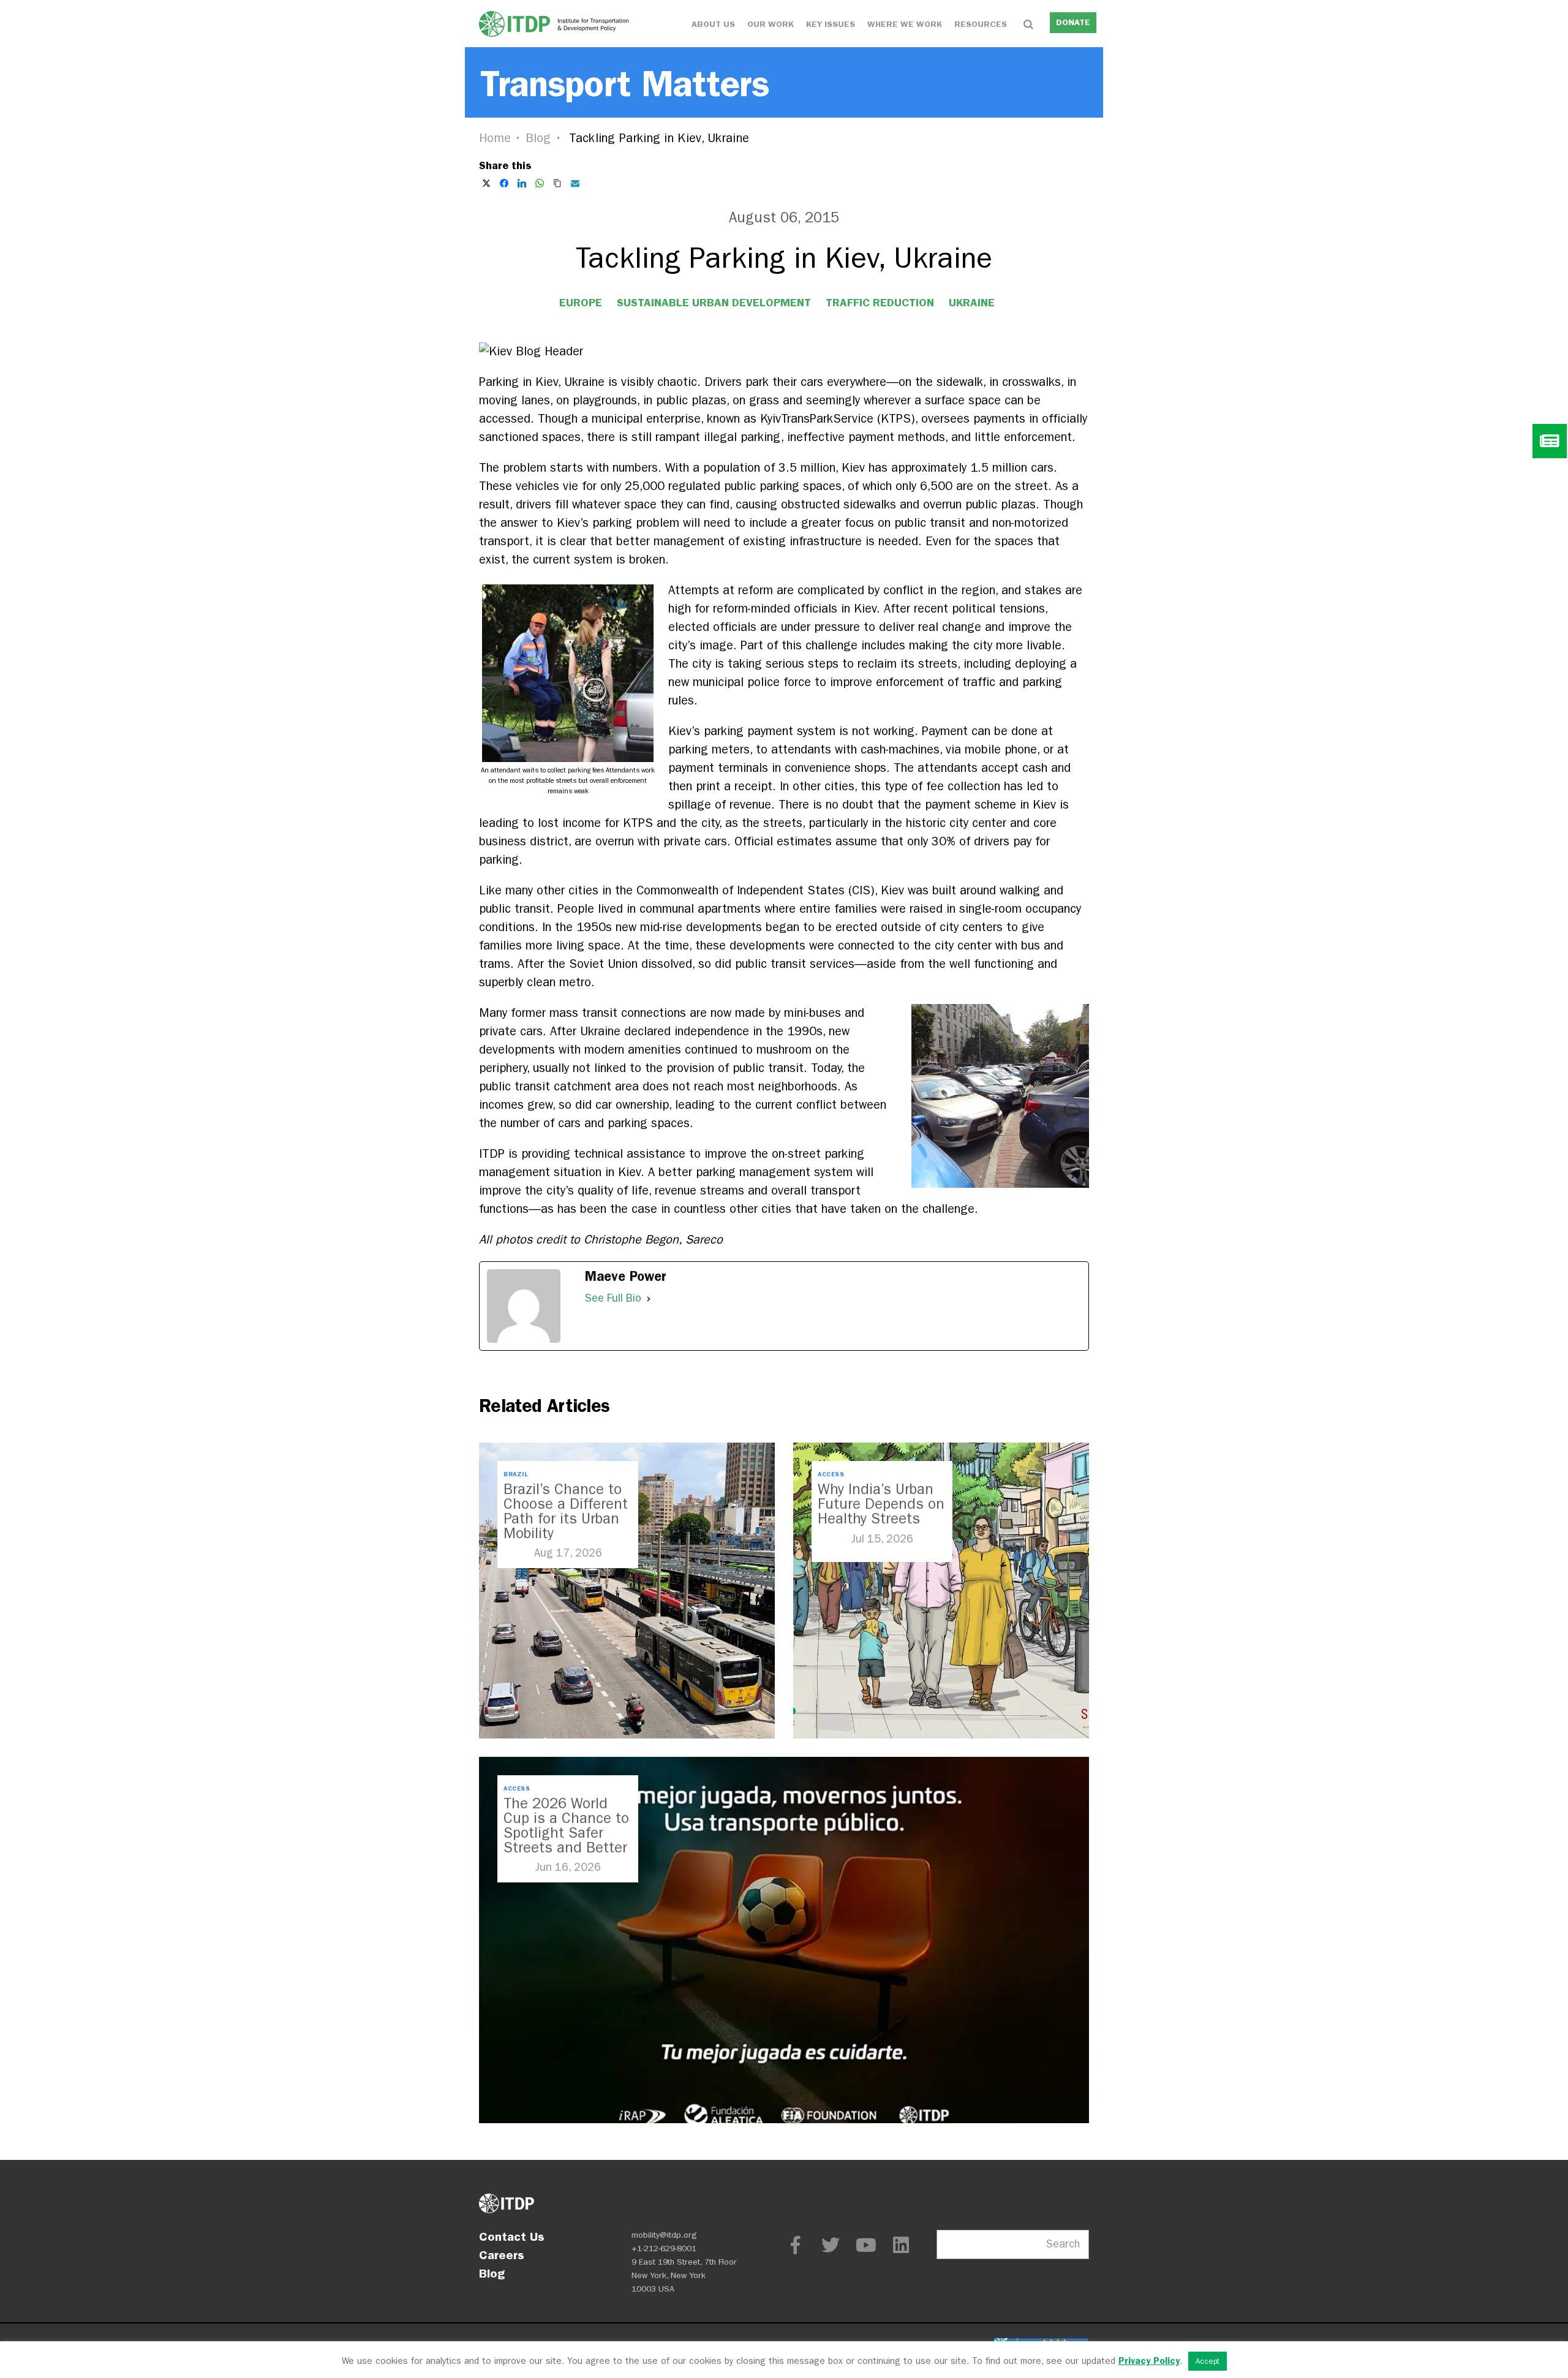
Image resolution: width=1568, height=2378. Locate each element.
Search (1063, 2244)
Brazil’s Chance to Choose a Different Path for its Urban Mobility (566, 1511)
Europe (581, 303)
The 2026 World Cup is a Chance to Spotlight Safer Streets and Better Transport (566, 1833)
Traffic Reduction (880, 303)
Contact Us (512, 2236)
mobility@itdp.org (664, 2235)
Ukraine (972, 303)
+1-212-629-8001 (664, 2248)
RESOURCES (981, 24)
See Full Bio (613, 1298)
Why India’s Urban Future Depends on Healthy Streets (881, 1504)
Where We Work (905, 24)
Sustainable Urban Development (714, 303)
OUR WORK (771, 24)
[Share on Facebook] (504, 183)
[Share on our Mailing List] (575, 183)
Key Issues (831, 24)
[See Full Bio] (649, 1299)
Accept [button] (1208, 2361)
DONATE (1073, 22)
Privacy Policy (1149, 2361)
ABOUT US (713, 24)
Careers (502, 2255)
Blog (538, 138)
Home (495, 138)
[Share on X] (486, 183)
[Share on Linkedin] (522, 183)
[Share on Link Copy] (557, 183)
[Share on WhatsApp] (540, 183)
